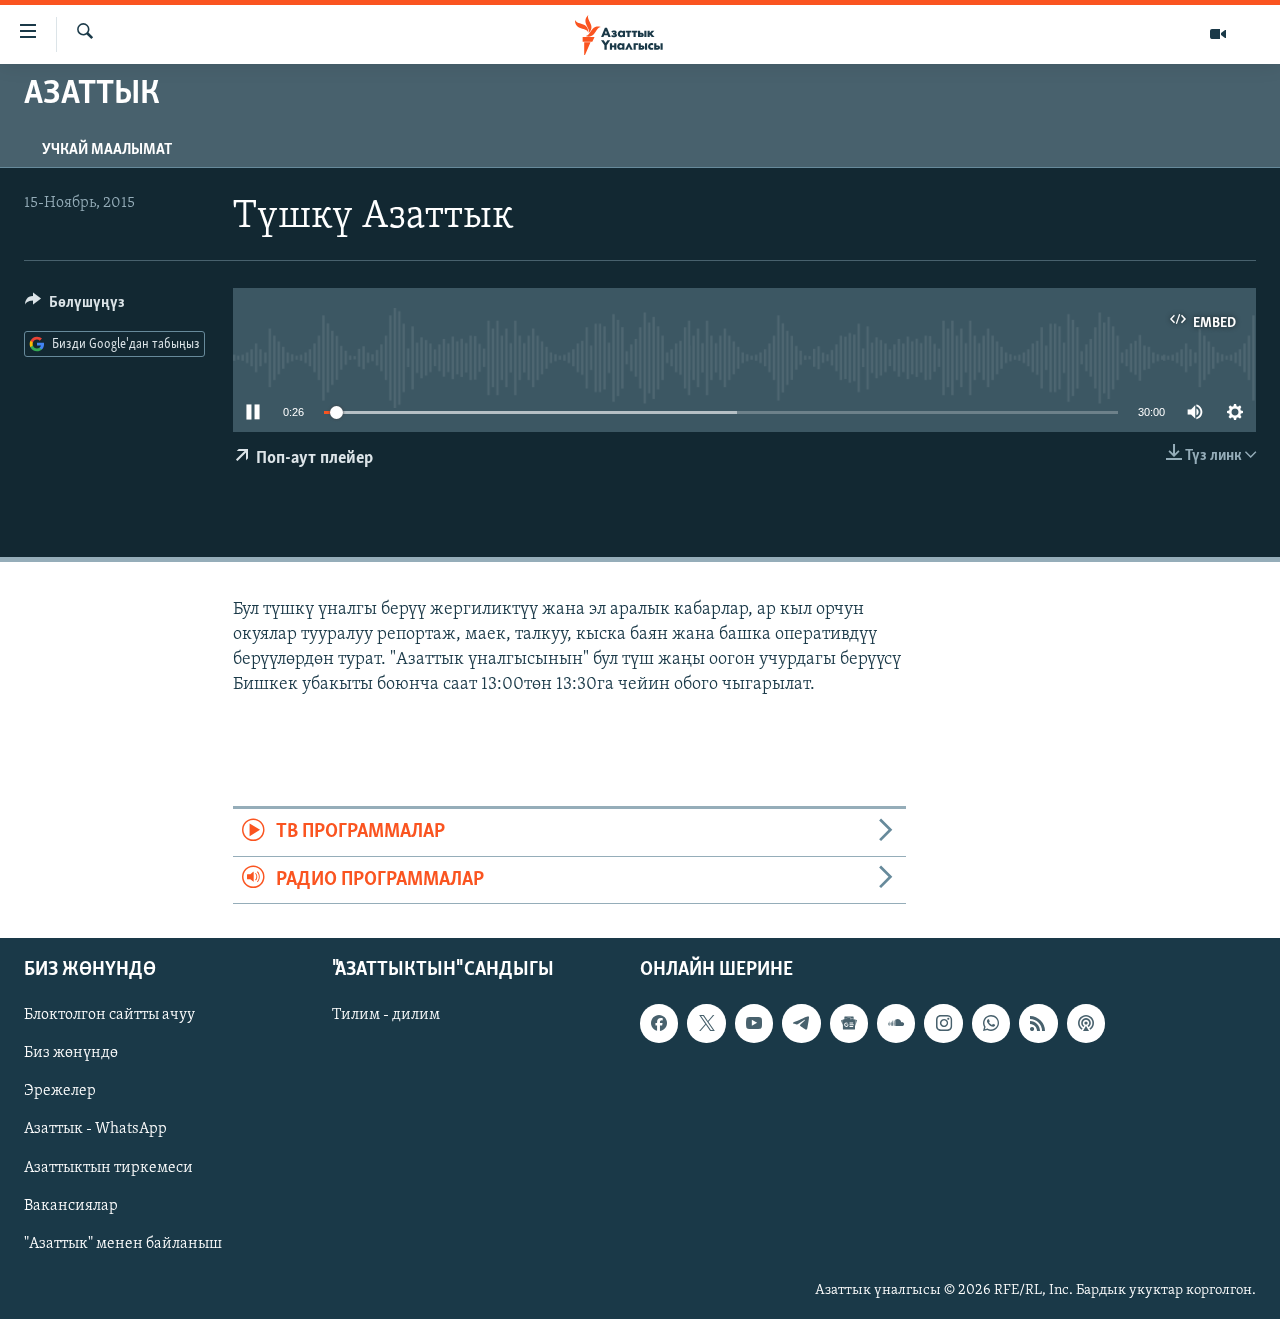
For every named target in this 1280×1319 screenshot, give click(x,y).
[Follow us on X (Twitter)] (706, 1023)
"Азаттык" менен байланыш (123, 1244)
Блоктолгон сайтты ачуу (109, 1015)
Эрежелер (60, 1091)
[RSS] (1038, 1023)
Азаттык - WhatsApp (95, 1129)
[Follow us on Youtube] (754, 1023)
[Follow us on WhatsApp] (991, 1023)
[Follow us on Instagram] (943, 1023)
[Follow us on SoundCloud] (896, 1023)
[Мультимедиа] (1218, 34)
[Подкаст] (1086, 1023)
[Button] (75, 307)
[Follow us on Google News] (849, 1023)
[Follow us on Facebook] (659, 1023)
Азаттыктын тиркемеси (108, 1168)
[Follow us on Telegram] (801, 1023)
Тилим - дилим (386, 1015)
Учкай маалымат (107, 150)
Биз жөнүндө (71, 1053)
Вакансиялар (71, 1206)
